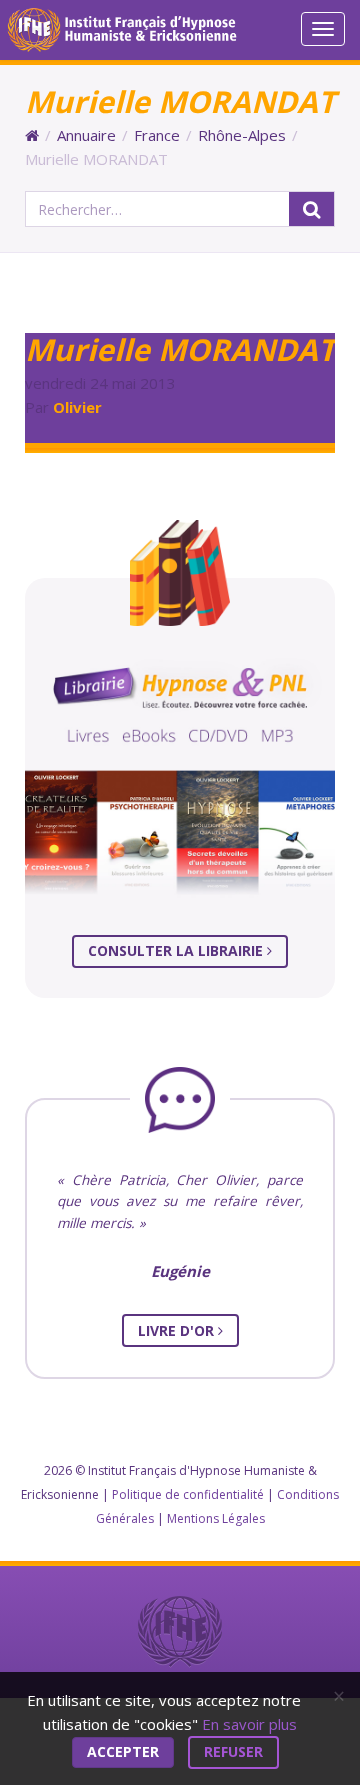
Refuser (233, 1751)
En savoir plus (249, 1724)
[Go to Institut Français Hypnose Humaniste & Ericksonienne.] (32, 135)
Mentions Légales (216, 1518)
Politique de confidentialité (188, 1494)
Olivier (77, 407)
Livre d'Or (178, 1330)
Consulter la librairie (177, 950)
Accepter (123, 1751)
